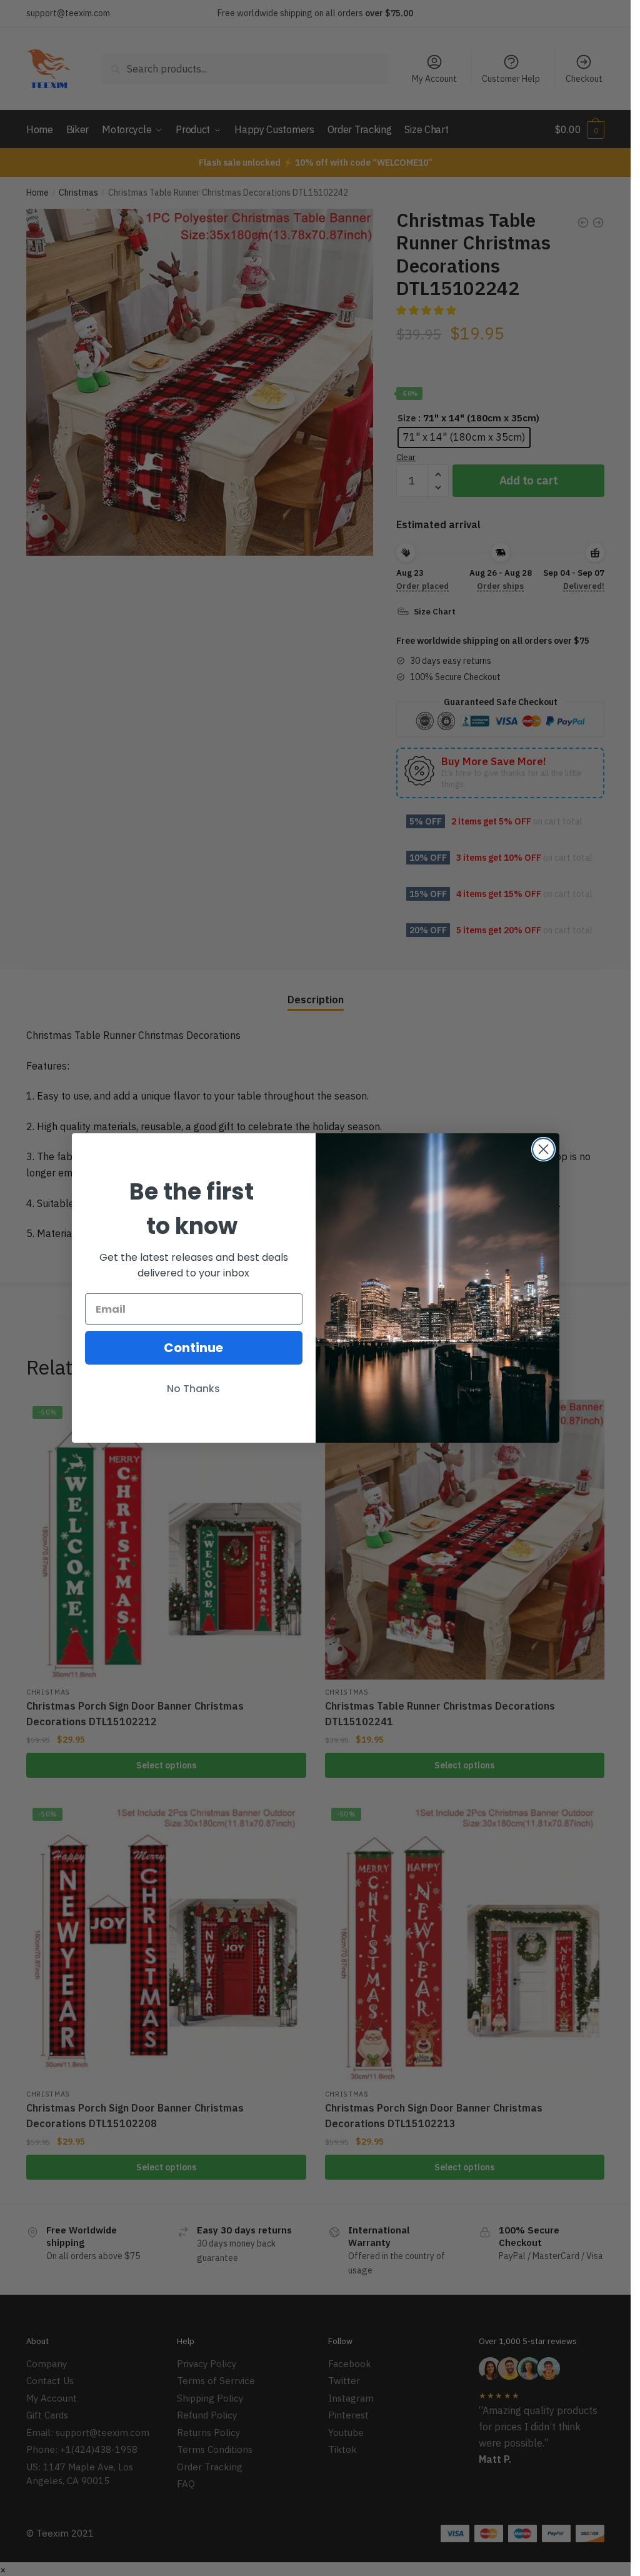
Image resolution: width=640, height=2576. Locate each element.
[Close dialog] (543, 1149)
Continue (193, 1348)
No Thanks (193, 1389)
